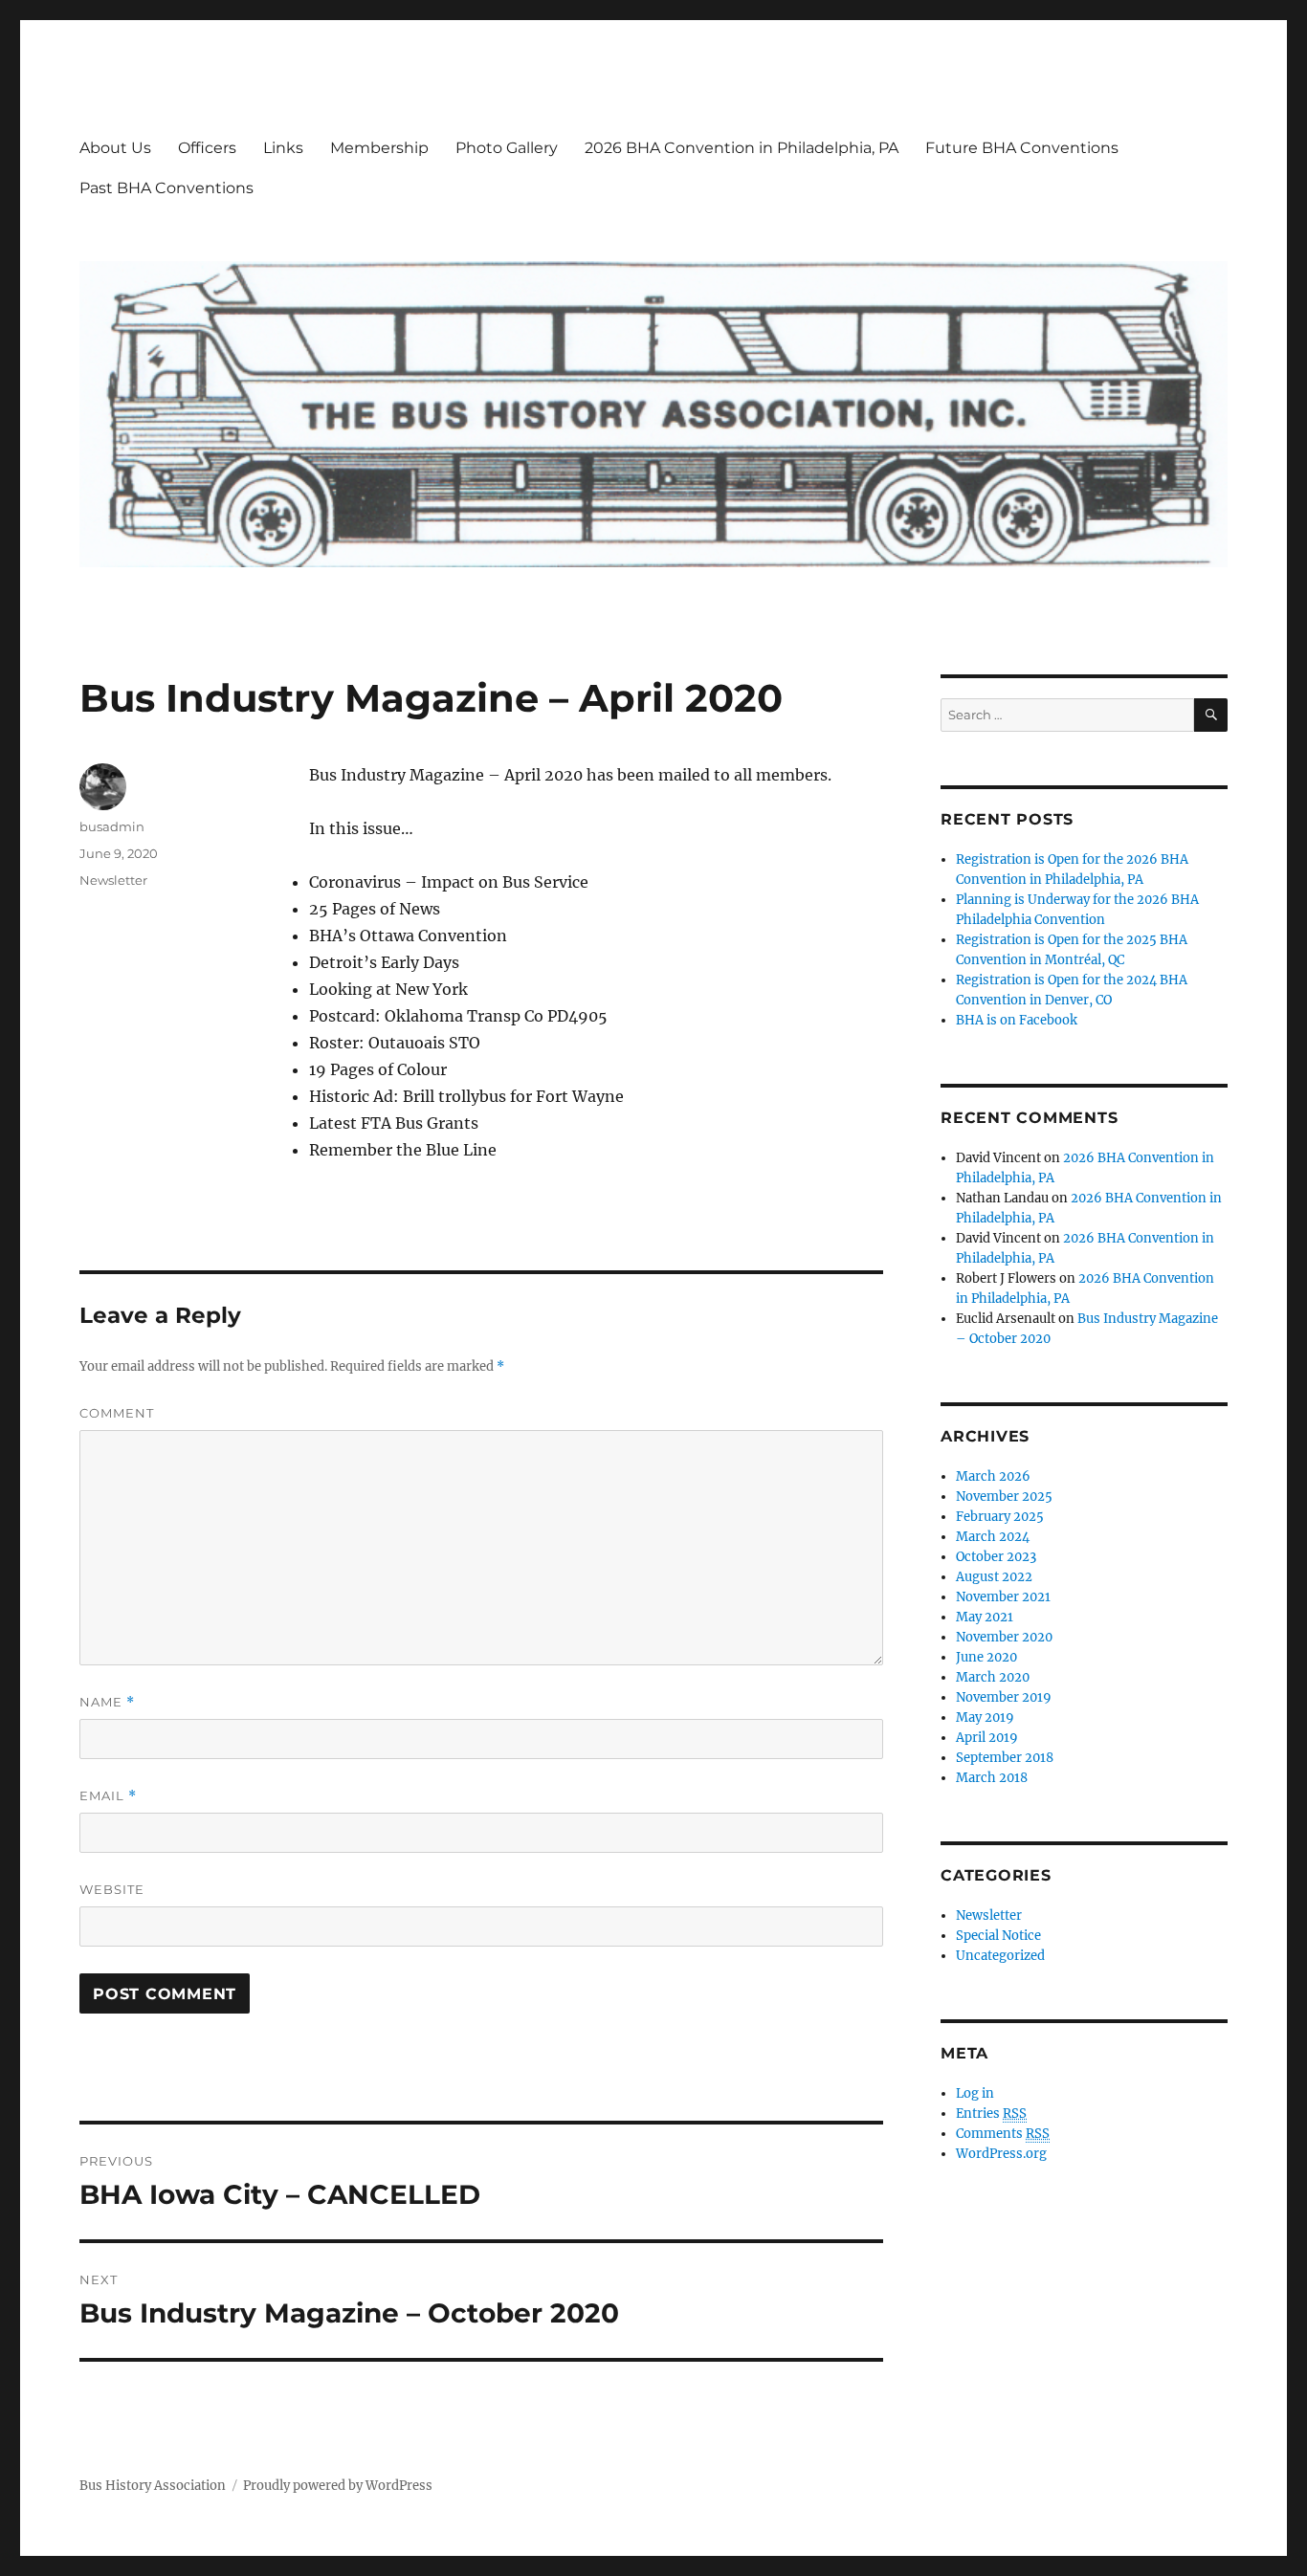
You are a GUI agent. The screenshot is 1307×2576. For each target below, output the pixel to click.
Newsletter (113, 880)
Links (283, 148)
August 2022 (994, 1577)
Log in (975, 2093)
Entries (991, 2114)
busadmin (112, 826)
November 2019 (1004, 1697)
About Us (115, 148)
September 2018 (1005, 1758)
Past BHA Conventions (166, 188)
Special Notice (998, 1936)
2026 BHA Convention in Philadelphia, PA (742, 148)
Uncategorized (1000, 1956)
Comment (117, 1413)
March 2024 (993, 1537)
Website (112, 1889)
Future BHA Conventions (1022, 148)
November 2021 (1003, 1597)
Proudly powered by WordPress (338, 2486)
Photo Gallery (507, 148)
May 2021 (985, 1617)
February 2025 (1000, 1517)
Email (108, 1796)
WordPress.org (1001, 2154)
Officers (207, 148)
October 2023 (996, 1557)
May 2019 (985, 1717)
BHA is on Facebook (1017, 1020)
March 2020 (993, 1677)
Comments (1003, 2134)
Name (107, 1702)
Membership (379, 148)
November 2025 (1004, 1497)
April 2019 (987, 1738)
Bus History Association (153, 2486)
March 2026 (993, 1476)
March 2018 (992, 1778)
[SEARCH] (1211, 715)
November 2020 (1004, 1637)
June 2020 (986, 1657)
